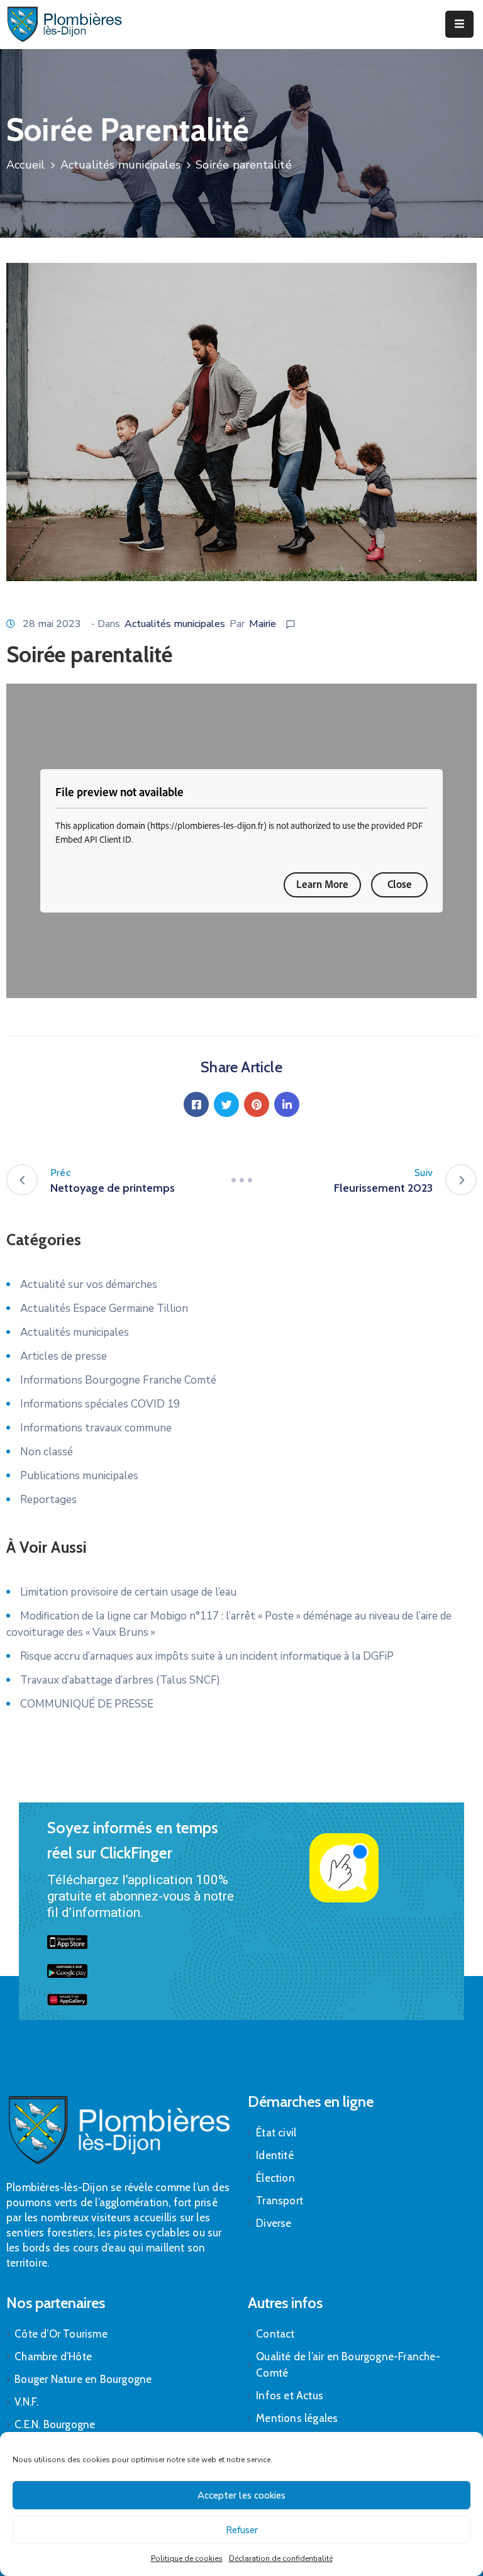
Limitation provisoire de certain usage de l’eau (128, 1592)
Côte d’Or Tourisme (61, 2334)
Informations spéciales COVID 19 (100, 1404)
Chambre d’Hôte (53, 2357)
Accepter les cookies (241, 2495)
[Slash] (241, 1180)
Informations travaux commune (96, 1428)
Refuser (242, 2530)
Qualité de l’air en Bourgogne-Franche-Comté (348, 2365)
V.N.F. (26, 2402)
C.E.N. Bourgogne (55, 2424)
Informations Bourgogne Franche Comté (118, 1380)
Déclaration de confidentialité (281, 2558)
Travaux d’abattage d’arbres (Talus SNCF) (120, 1680)
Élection (275, 2178)
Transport (280, 2201)
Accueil (25, 165)
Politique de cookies (187, 2558)
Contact (275, 2334)
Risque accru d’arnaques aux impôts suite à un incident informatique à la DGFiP (207, 1656)
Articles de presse (64, 1356)
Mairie (263, 624)
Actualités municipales (120, 165)
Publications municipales (79, 1476)
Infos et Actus (290, 2396)
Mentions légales (297, 2418)
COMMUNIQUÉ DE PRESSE (87, 1704)
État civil (276, 2133)
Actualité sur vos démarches (89, 1285)
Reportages (48, 1500)
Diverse (274, 2223)
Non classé (47, 1452)
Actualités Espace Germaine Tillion (104, 1308)
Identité (275, 2155)
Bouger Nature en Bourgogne (83, 2379)
